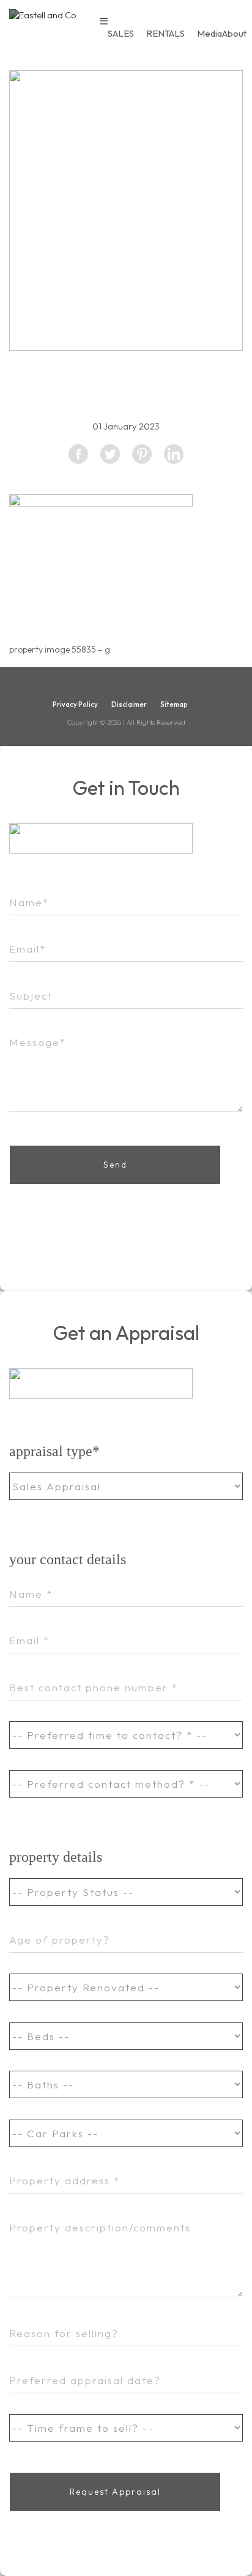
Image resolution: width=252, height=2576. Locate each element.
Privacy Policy (75, 704)
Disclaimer (129, 704)
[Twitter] (110, 454)
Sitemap (174, 704)
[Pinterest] (142, 454)
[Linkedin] (174, 454)
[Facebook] (78, 454)
